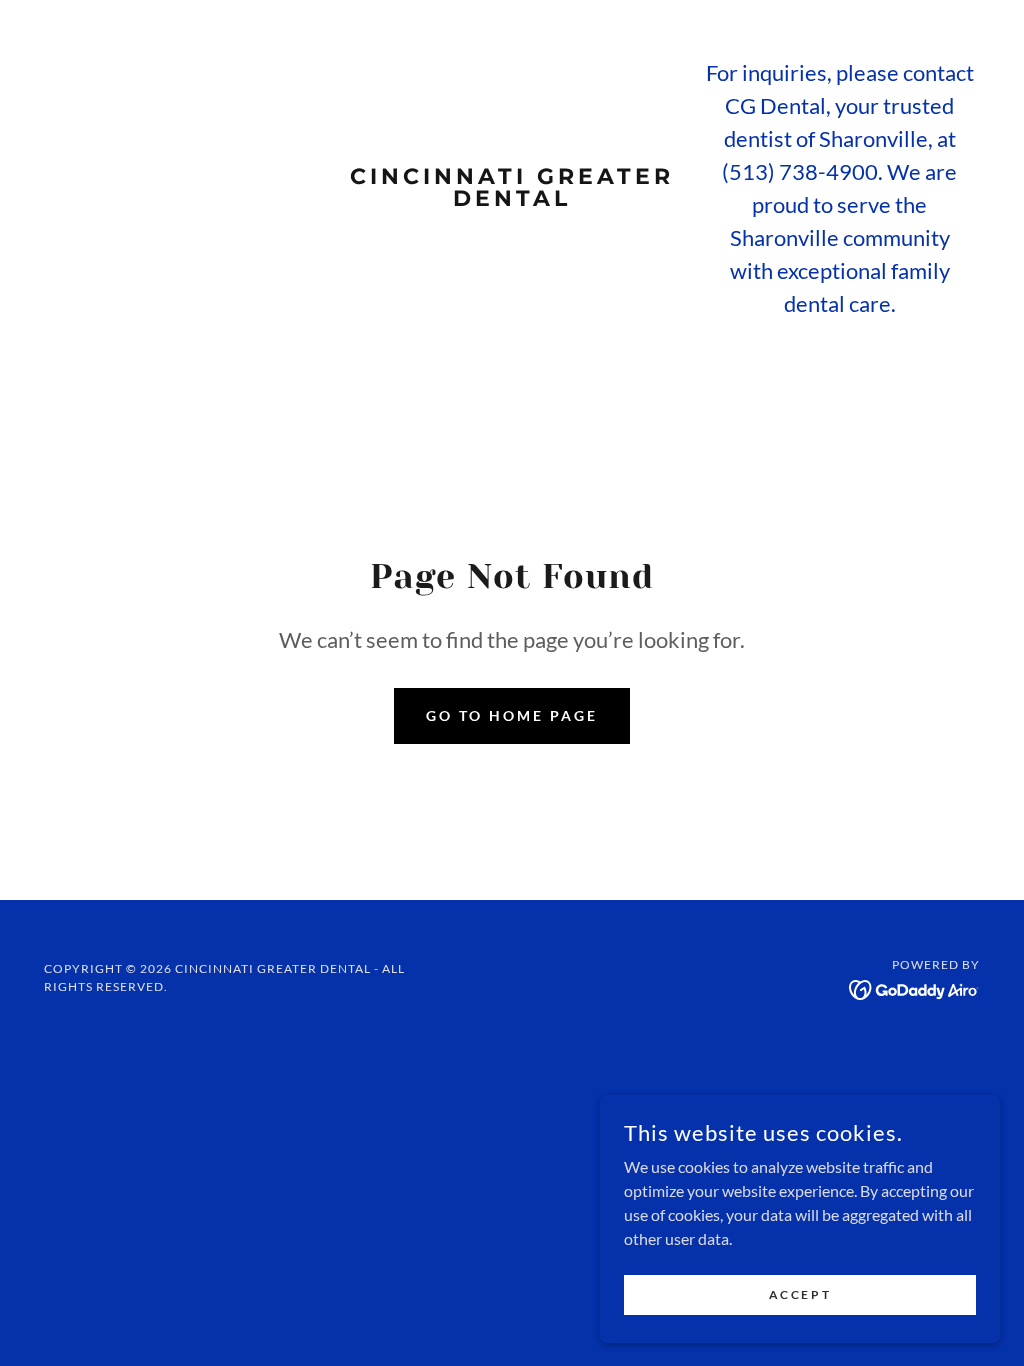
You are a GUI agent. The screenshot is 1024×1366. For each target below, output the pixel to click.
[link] (512, 199)
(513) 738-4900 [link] (800, 171)
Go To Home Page (512, 715)
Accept (800, 1294)
